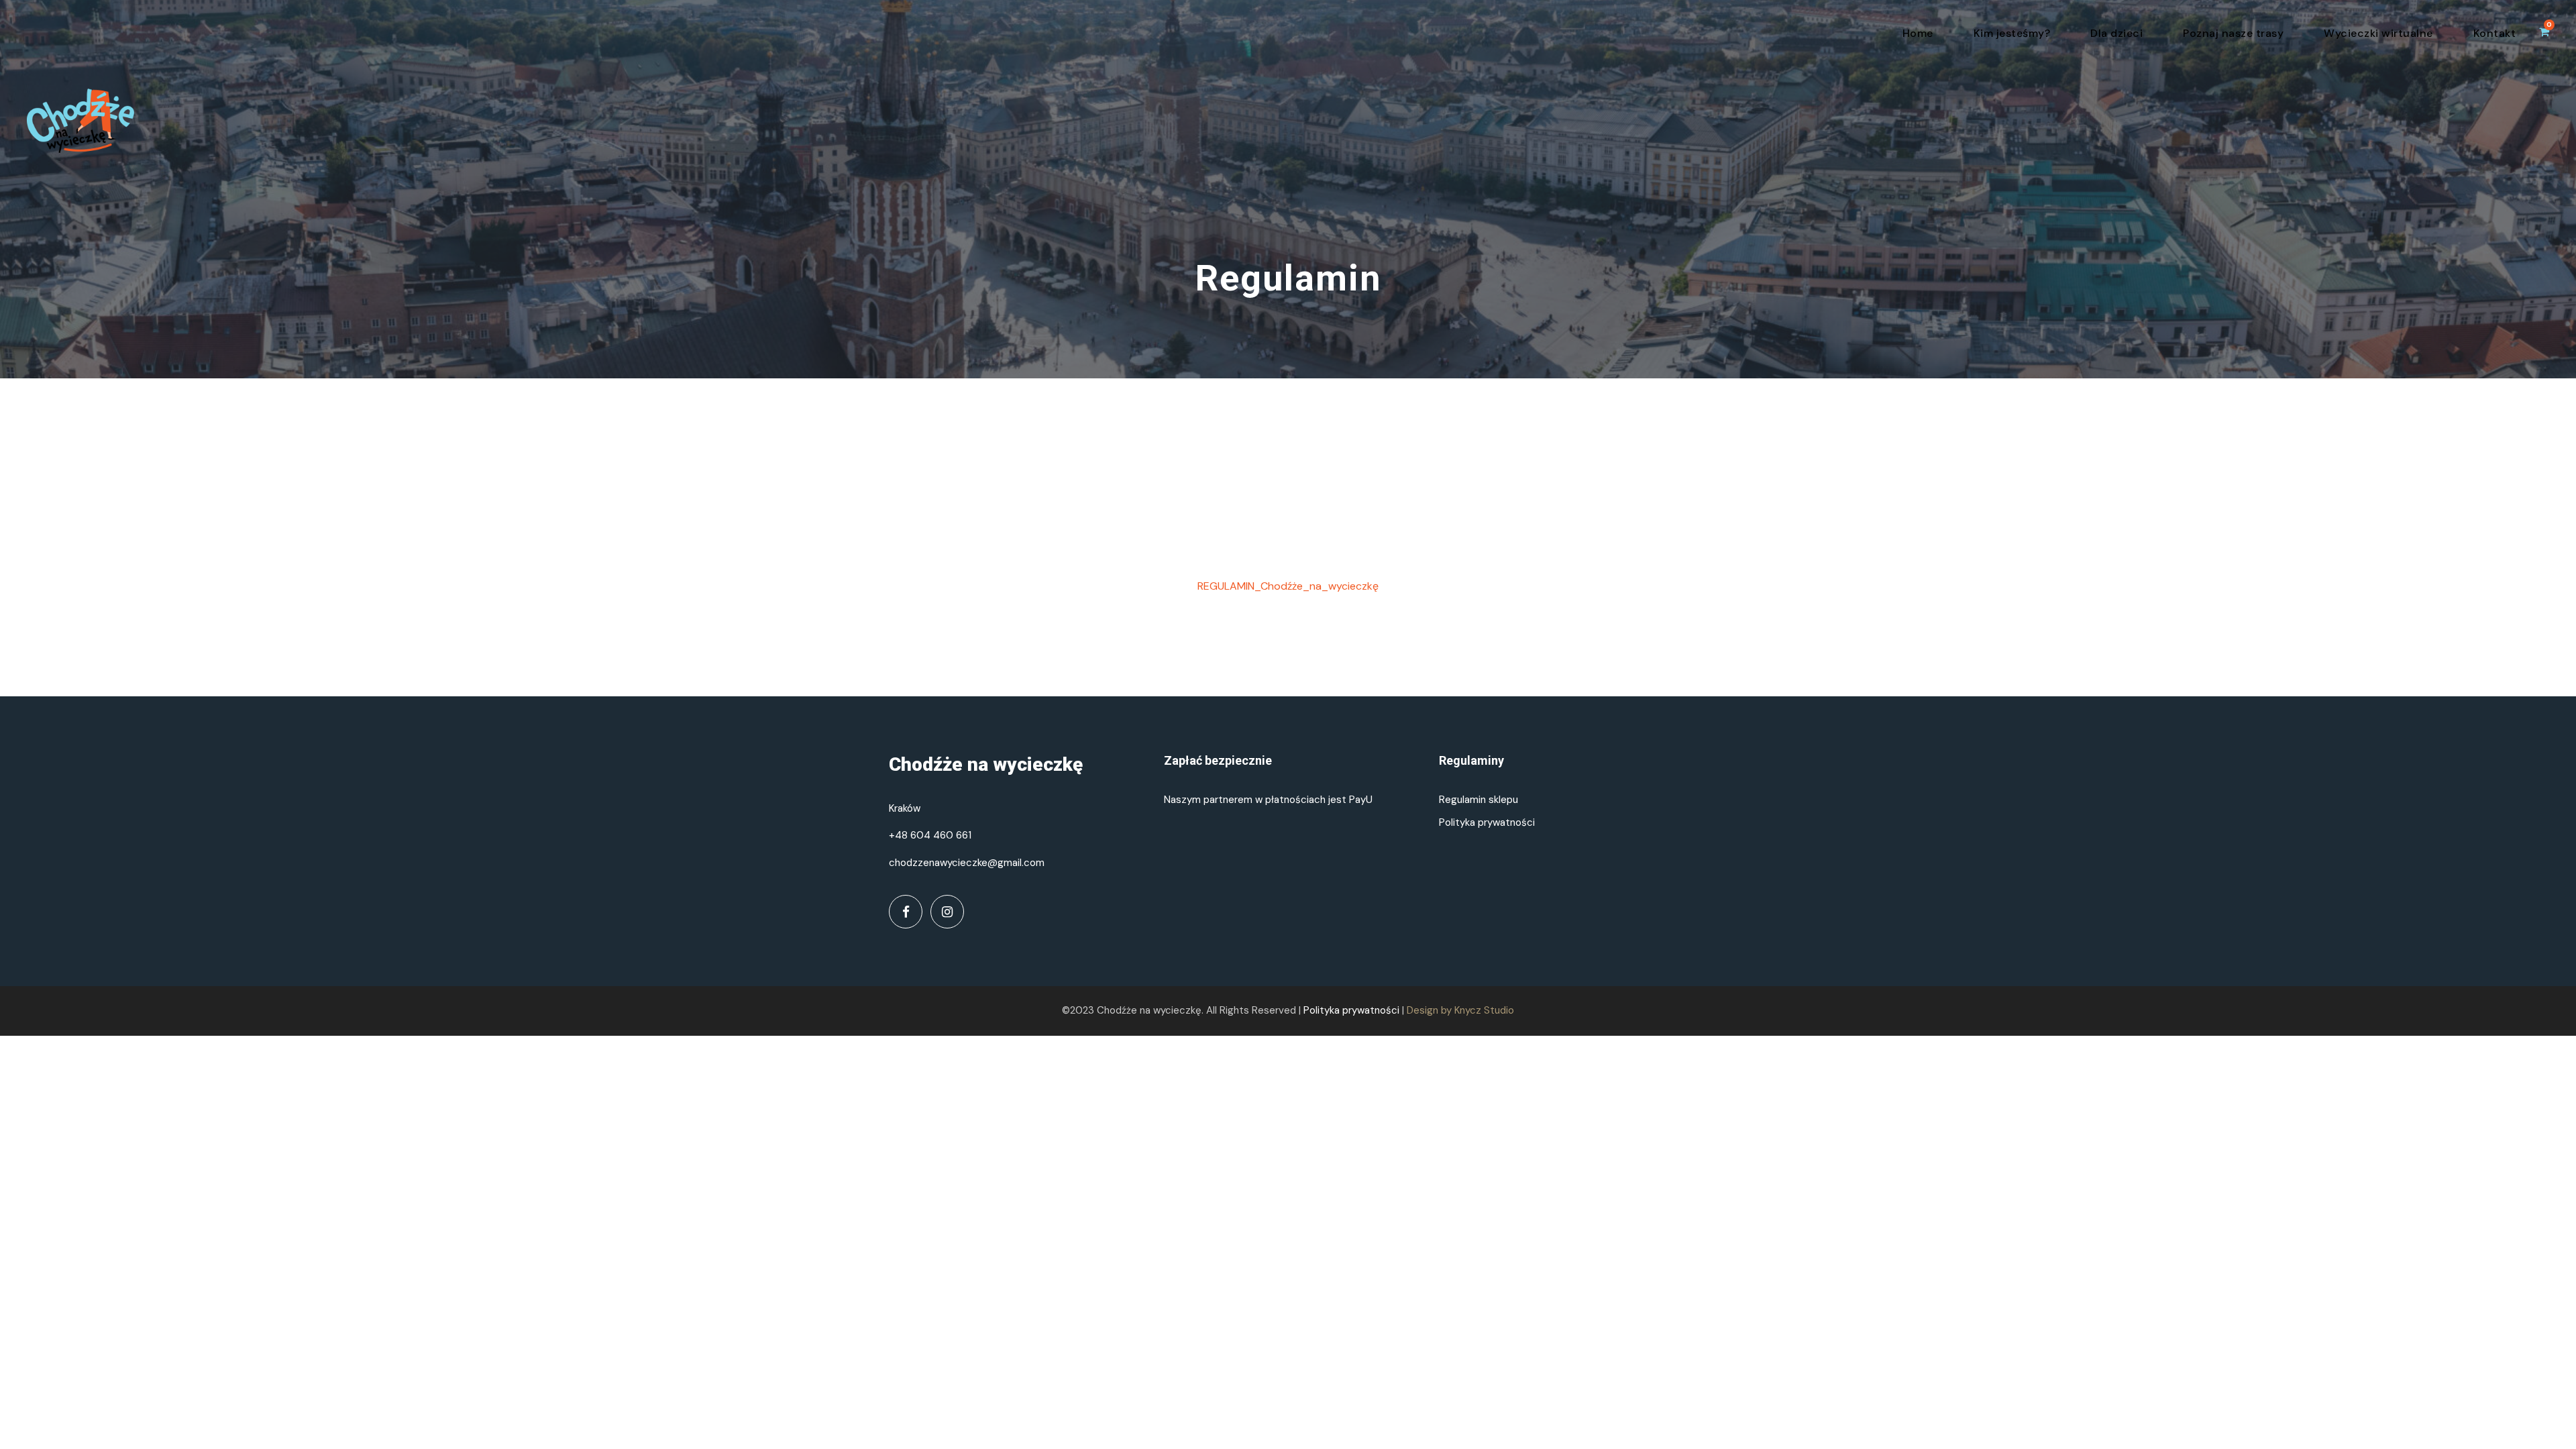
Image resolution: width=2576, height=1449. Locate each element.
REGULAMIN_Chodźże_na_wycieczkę (1288, 586)
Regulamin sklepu (1479, 800)
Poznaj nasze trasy (2233, 33)
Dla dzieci (2116, 33)
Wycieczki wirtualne (2378, 33)
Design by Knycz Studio (1460, 1010)
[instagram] (947, 912)
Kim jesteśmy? (2012, 33)
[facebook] (906, 912)
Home (1918, 33)
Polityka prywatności (1487, 822)
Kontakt (2495, 33)
